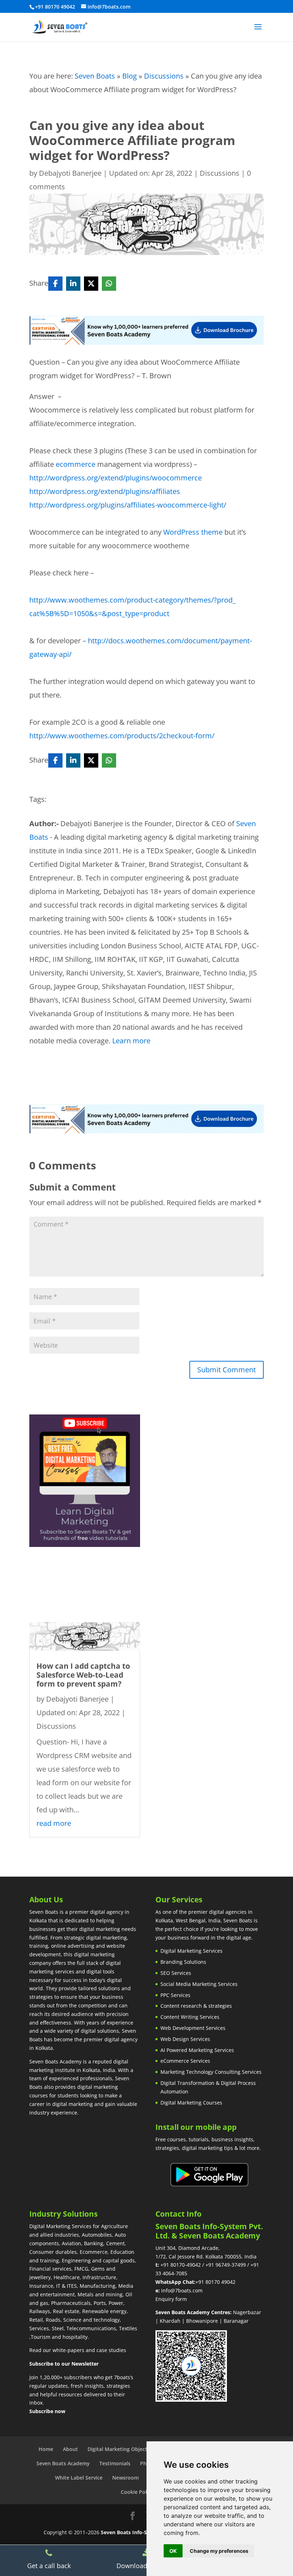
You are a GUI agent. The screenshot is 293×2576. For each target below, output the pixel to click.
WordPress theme (193, 532)
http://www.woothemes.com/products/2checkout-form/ (122, 736)
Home (46, 2449)
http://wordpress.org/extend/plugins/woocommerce (116, 478)
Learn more (131, 1041)
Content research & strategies (196, 2006)
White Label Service (79, 2478)
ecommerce (76, 464)
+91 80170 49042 (215, 2282)
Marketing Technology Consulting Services (211, 2072)
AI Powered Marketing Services (197, 2050)
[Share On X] (91, 284)
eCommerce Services (185, 2061)
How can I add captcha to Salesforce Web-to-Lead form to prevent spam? (83, 1675)
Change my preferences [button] (219, 2551)
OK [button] (173, 2551)
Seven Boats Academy (63, 2463)
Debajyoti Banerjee (70, 173)
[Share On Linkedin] (73, 284)
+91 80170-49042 (181, 2265)
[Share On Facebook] (55, 284)
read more (54, 1823)
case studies (111, 2350)
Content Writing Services (190, 2017)
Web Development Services (193, 2028)
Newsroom (125, 2478)
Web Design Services (185, 2039)
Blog (130, 76)
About (70, 2449)
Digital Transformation (187, 2083)
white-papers (68, 2350)
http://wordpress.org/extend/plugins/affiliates (105, 491)
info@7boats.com (182, 2290)
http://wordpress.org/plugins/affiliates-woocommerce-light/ (128, 505)
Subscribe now (47, 2411)
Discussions (164, 76)
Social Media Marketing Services (199, 1984)
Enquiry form (171, 2299)
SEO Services (176, 1973)
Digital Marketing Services (192, 1951)
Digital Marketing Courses (191, 2103)
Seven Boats (95, 76)
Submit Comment (227, 1370)
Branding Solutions (183, 1962)
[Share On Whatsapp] (109, 284)
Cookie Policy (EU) (143, 2492)
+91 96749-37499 (226, 2265)
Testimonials (115, 2463)
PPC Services (175, 1995)
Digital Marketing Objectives (122, 2449)
